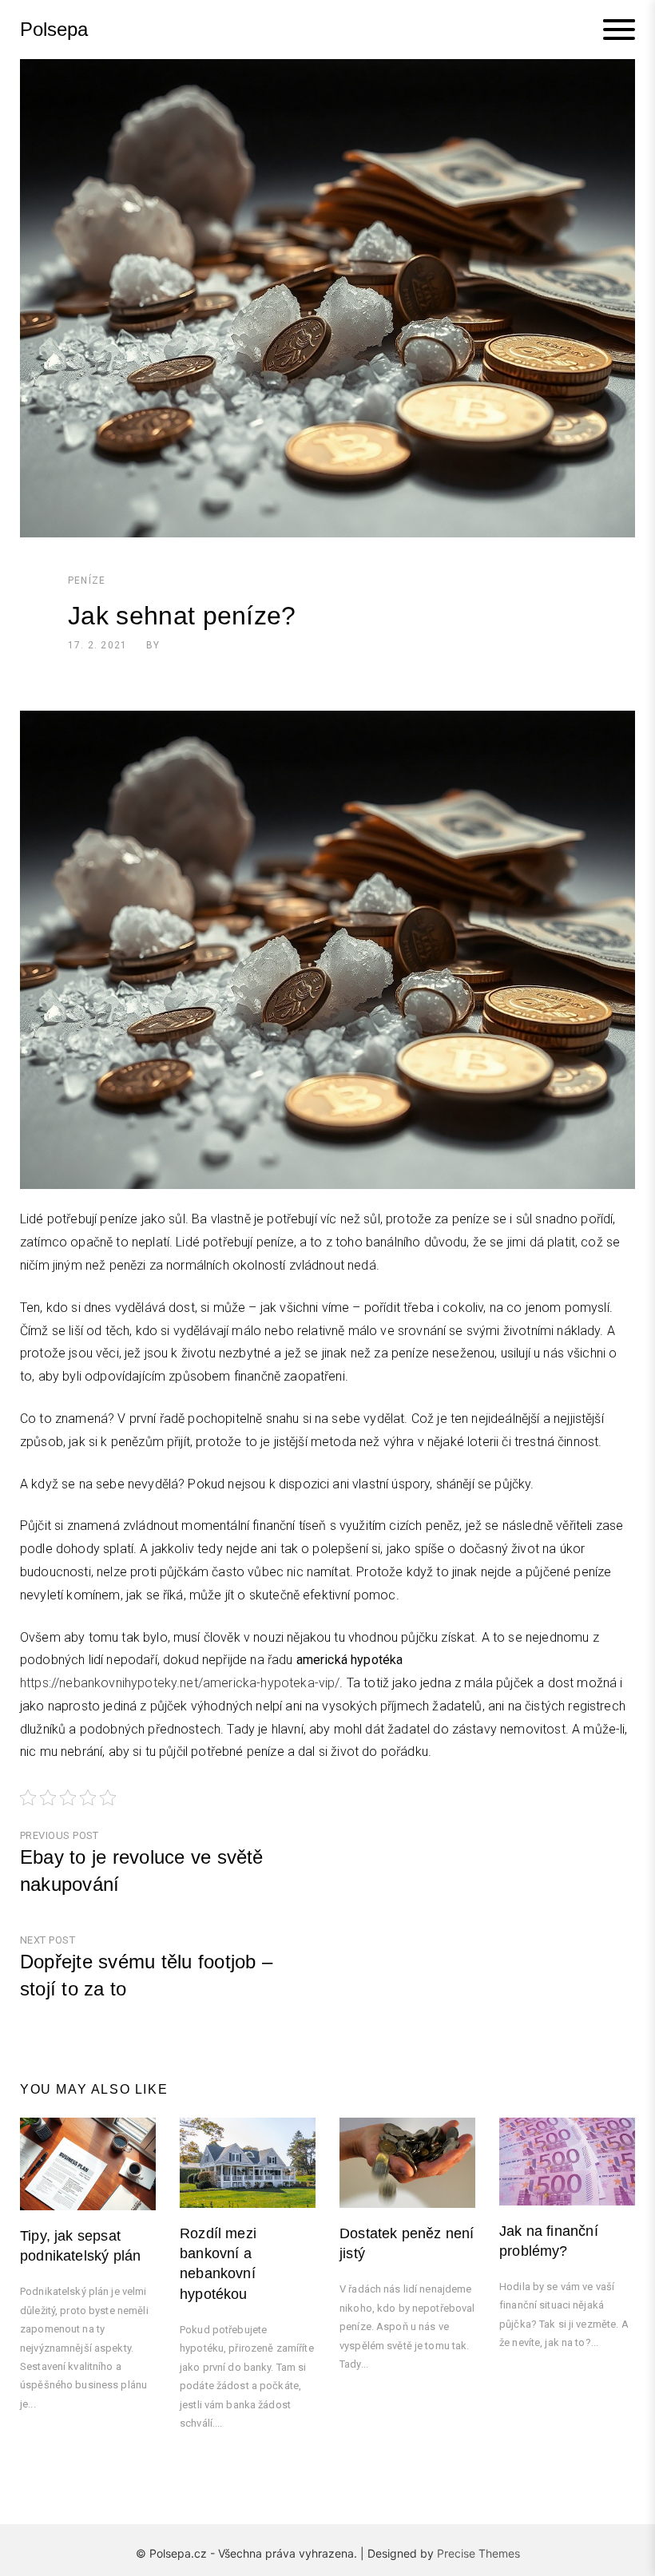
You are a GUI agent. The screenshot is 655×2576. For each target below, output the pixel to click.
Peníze (87, 581)
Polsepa (54, 30)
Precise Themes (478, 2553)
